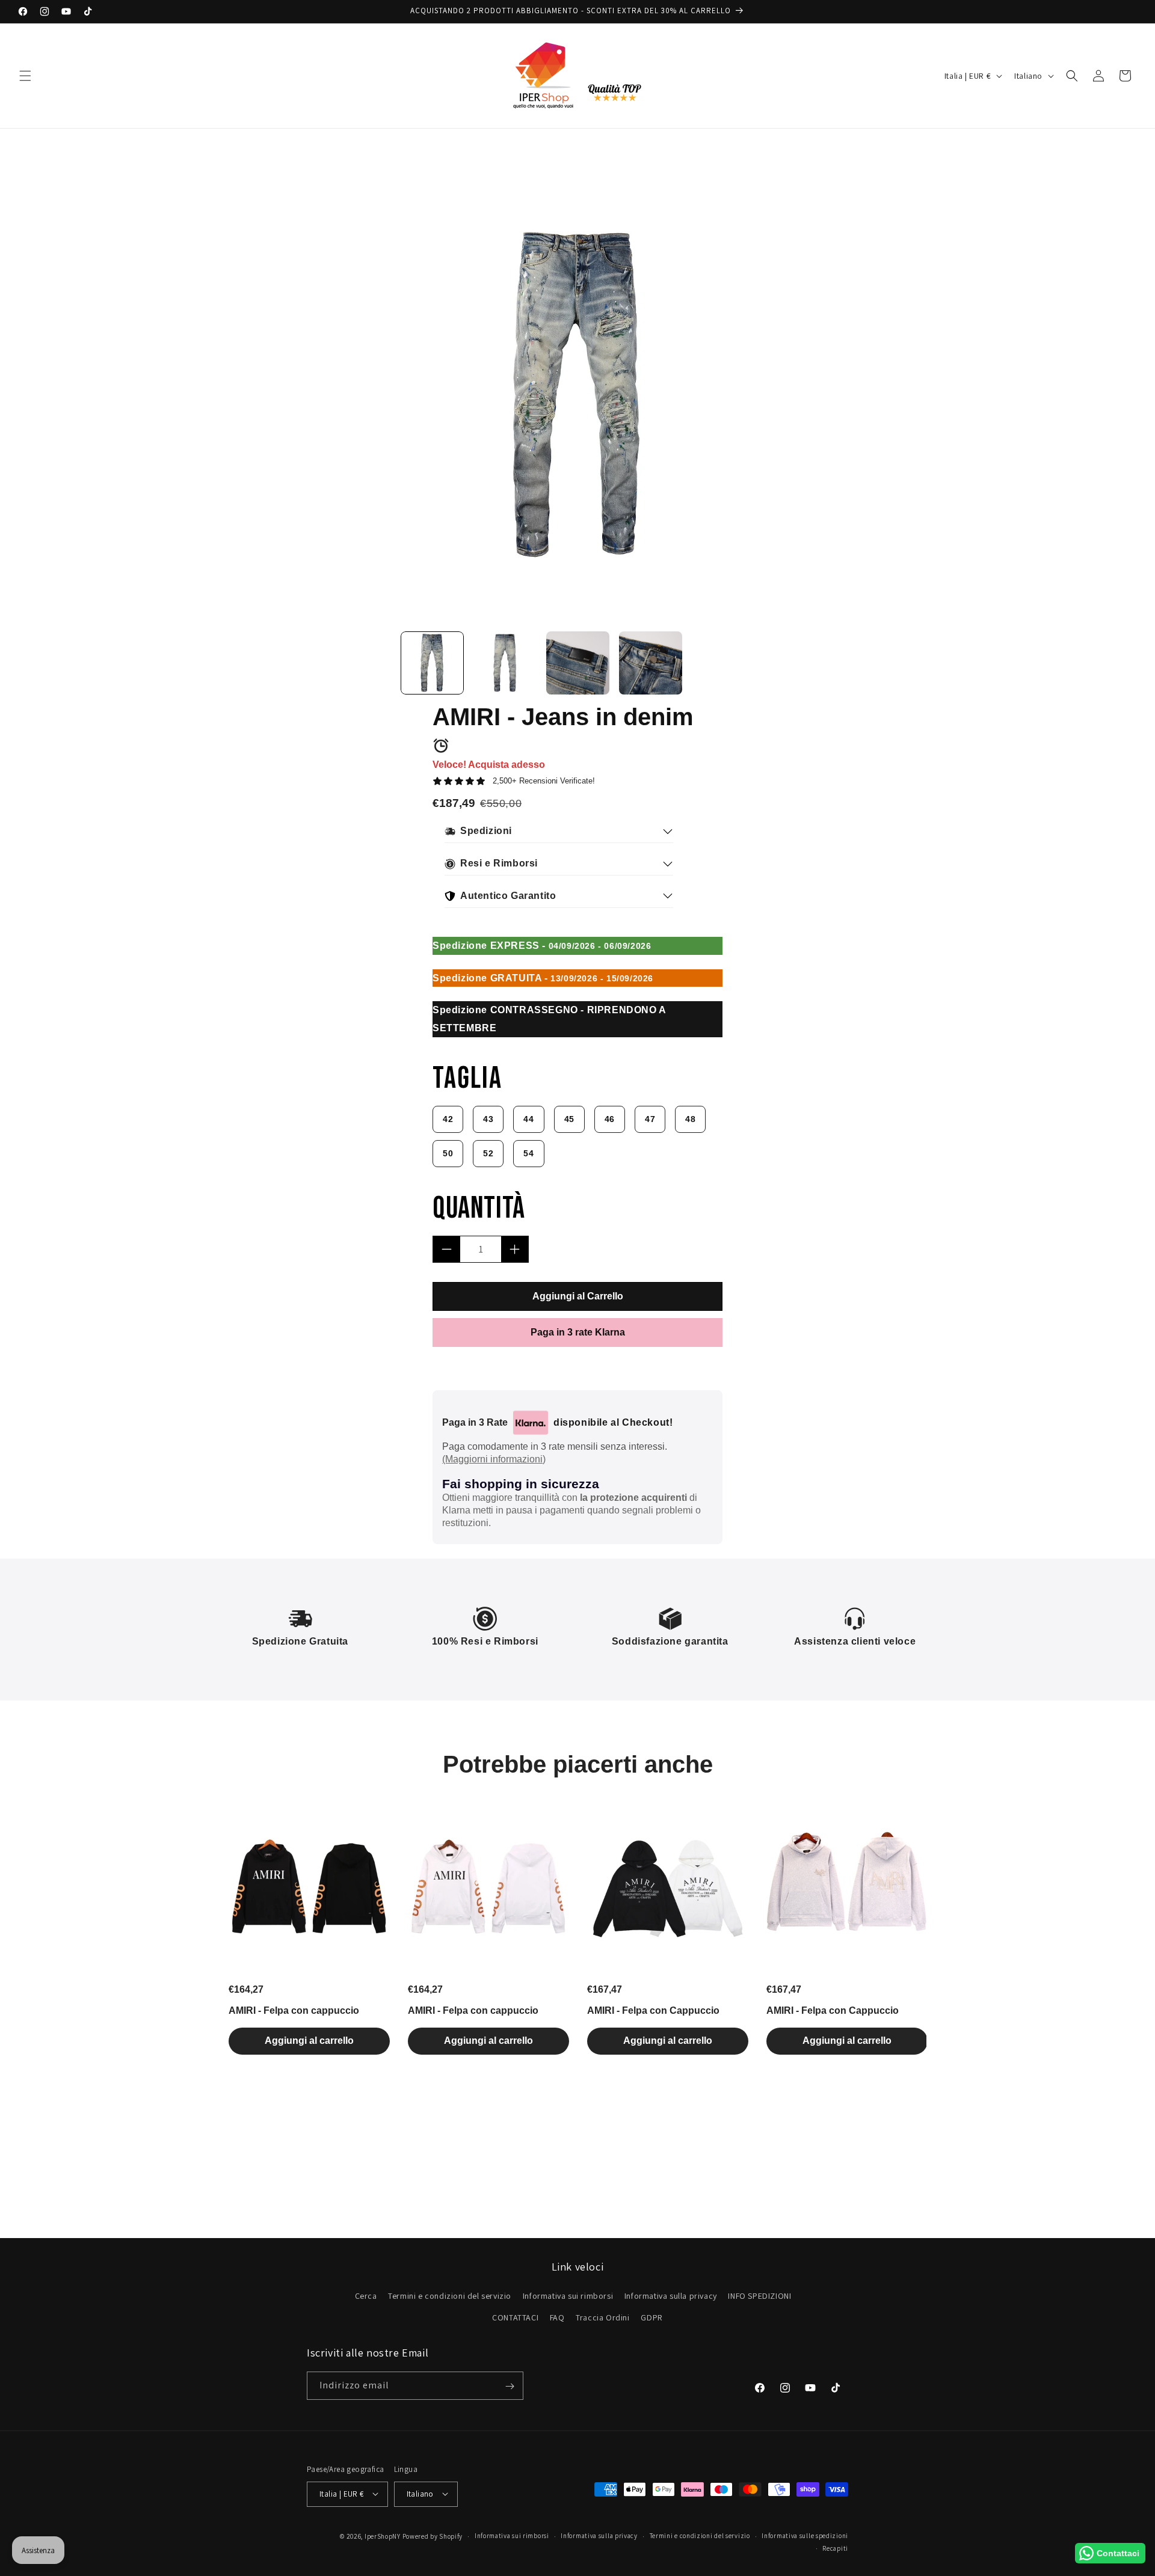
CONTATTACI (515, 2317)
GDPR (651, 2317)
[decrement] (447, 1249)
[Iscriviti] (510, 2386)
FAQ (557, 2317)
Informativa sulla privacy (671, 2296)
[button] (25, 76)
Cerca (366, 2296)
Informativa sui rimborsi (568, 2296)
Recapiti (835, 2548)
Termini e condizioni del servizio (450, 2296)
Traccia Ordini (602, 2317)
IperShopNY (383, 2536)
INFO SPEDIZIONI (759, 2296)
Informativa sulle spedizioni (805, 2536)
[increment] (515, 1249)
